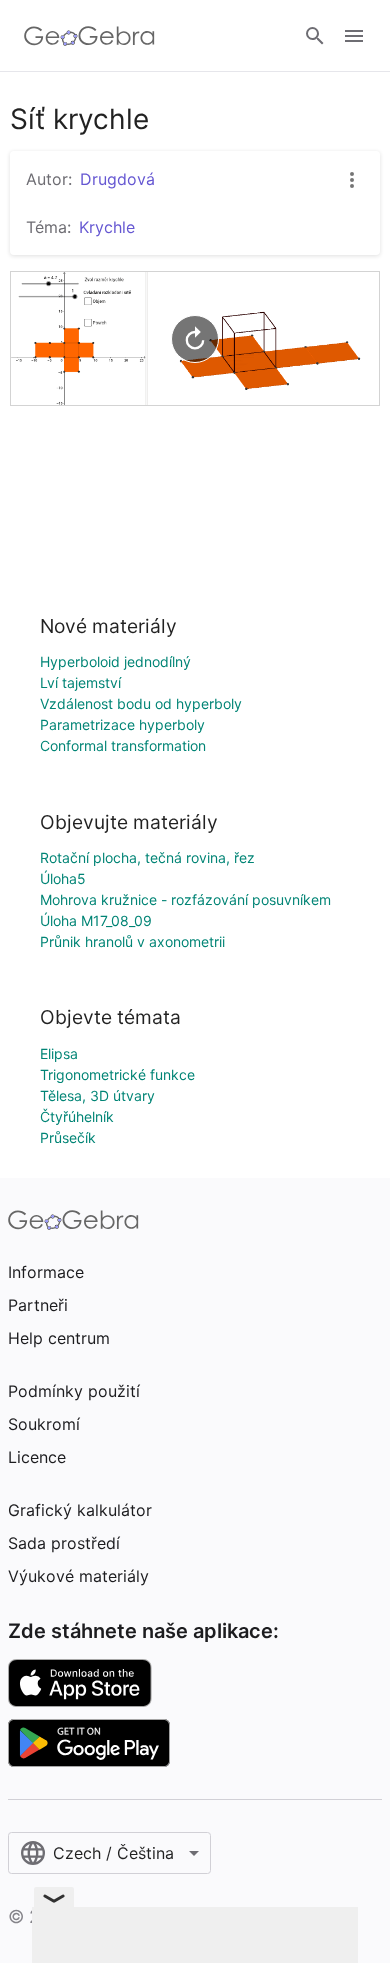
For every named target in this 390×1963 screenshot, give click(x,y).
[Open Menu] (354, 36)
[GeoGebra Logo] (89, 36)
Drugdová (117, 179)
